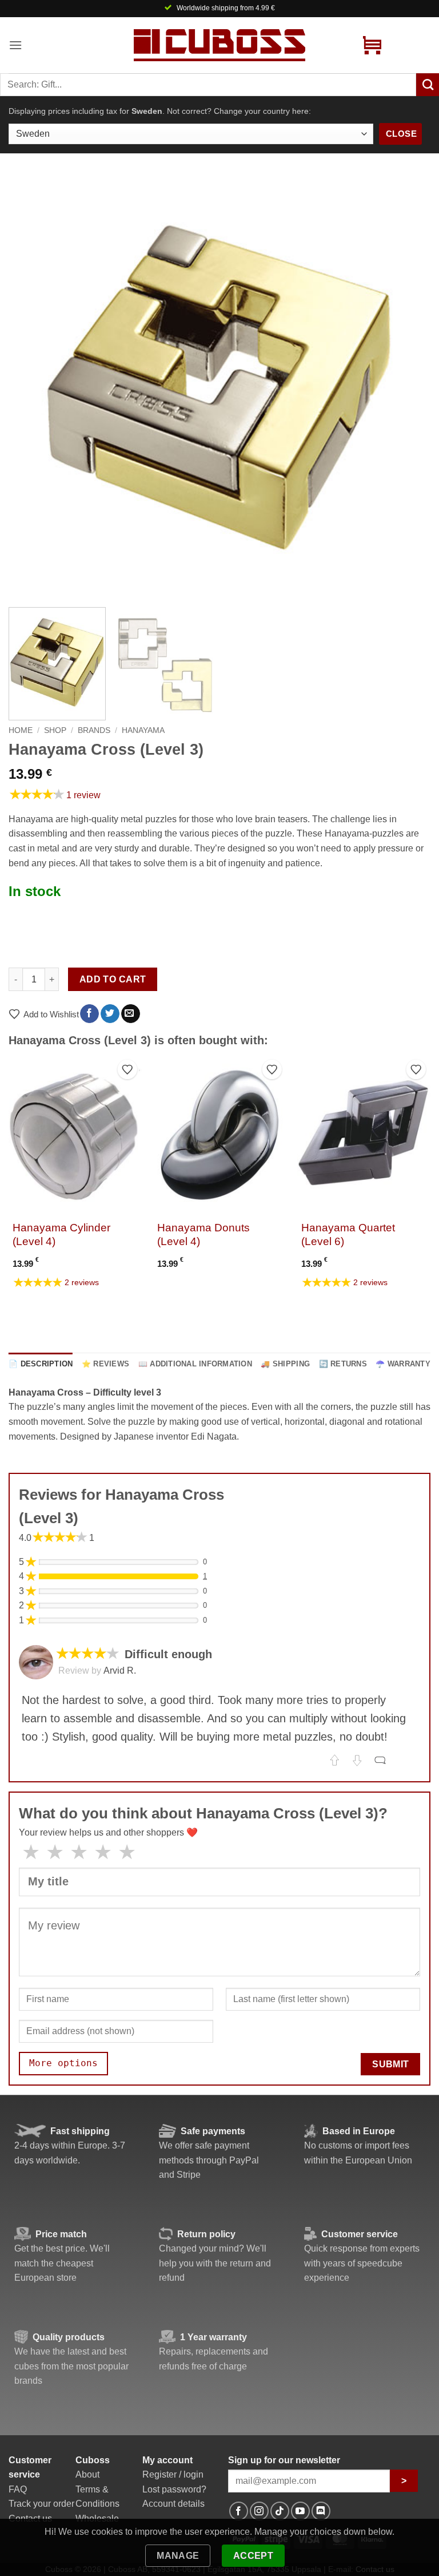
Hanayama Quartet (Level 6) (348, 1235)
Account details (173, 2504)
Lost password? (174, 2489)
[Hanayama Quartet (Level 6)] (364, 1135)
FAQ (18, 2489)
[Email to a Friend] (131, 1014)
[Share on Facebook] (89, 1014)
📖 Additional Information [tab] (195, 1364)
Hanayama (143, 730)
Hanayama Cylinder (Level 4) (61, 1235)
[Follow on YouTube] (300, 2511)
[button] (15, 45)
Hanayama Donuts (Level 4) (203, 1235)
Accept (254, 2556)
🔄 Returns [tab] (343, 1364)
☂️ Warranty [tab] (403, 1364)
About (87, 2474)
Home (21, 730)
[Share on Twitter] (110, 1014)
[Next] (408, 387)
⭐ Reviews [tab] (105, 1364)
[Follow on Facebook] (239, 2511)
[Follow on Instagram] (259, 2511)
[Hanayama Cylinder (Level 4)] (75, 1135)
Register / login (173, 2474)
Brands (94, 730)
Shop (55, 730)
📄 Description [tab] (41, 1364)
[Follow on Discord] (321, 2511)
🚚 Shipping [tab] (285, 1364)
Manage (178, 2556)
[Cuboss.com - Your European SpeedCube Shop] (219, 45)
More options (63, 2063)
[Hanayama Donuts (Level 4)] (219, 1135)
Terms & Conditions (97, 2497)
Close (401, 134)
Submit (391, 2064)
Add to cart (113, 979)
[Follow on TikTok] (280, 2511)
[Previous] (31, 387)
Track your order (41, 2504)
